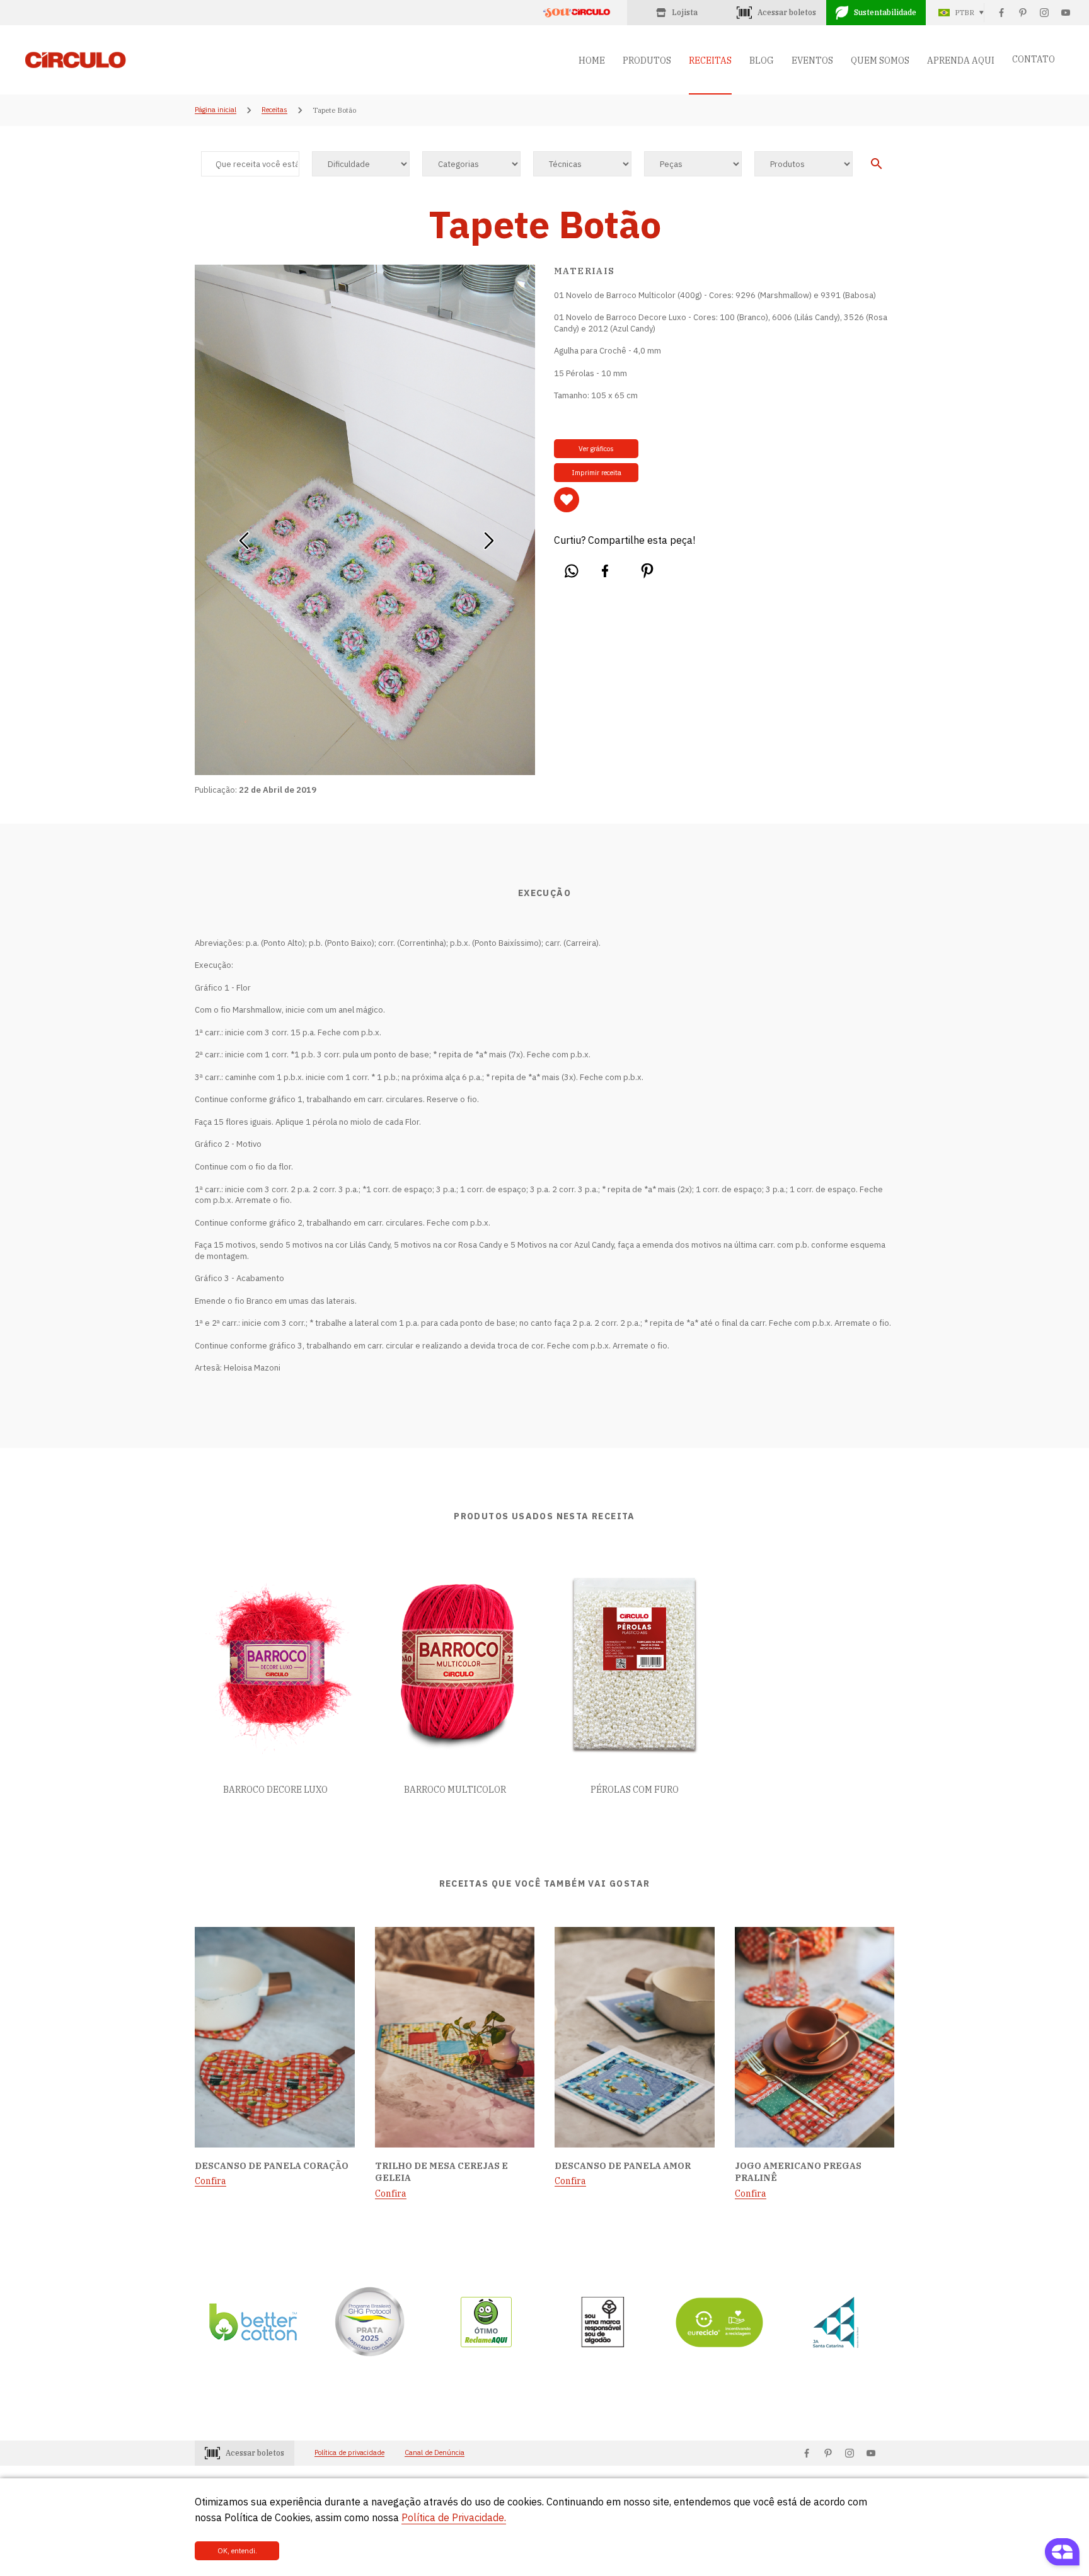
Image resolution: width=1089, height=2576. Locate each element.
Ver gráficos (596, 449)
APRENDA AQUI (961, 60)
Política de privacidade (349, 2453)
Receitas (274, 110)
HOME (592, 60)
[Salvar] (567, 500)
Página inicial (216, 110)
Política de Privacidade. (454, 2517)
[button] (244, 536)
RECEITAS (710, 60)
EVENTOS (812, 60)
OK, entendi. (237, 2551)
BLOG (762, 60)
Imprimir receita (596, 473)
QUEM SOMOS (880, 60)
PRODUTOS (647, 60)
